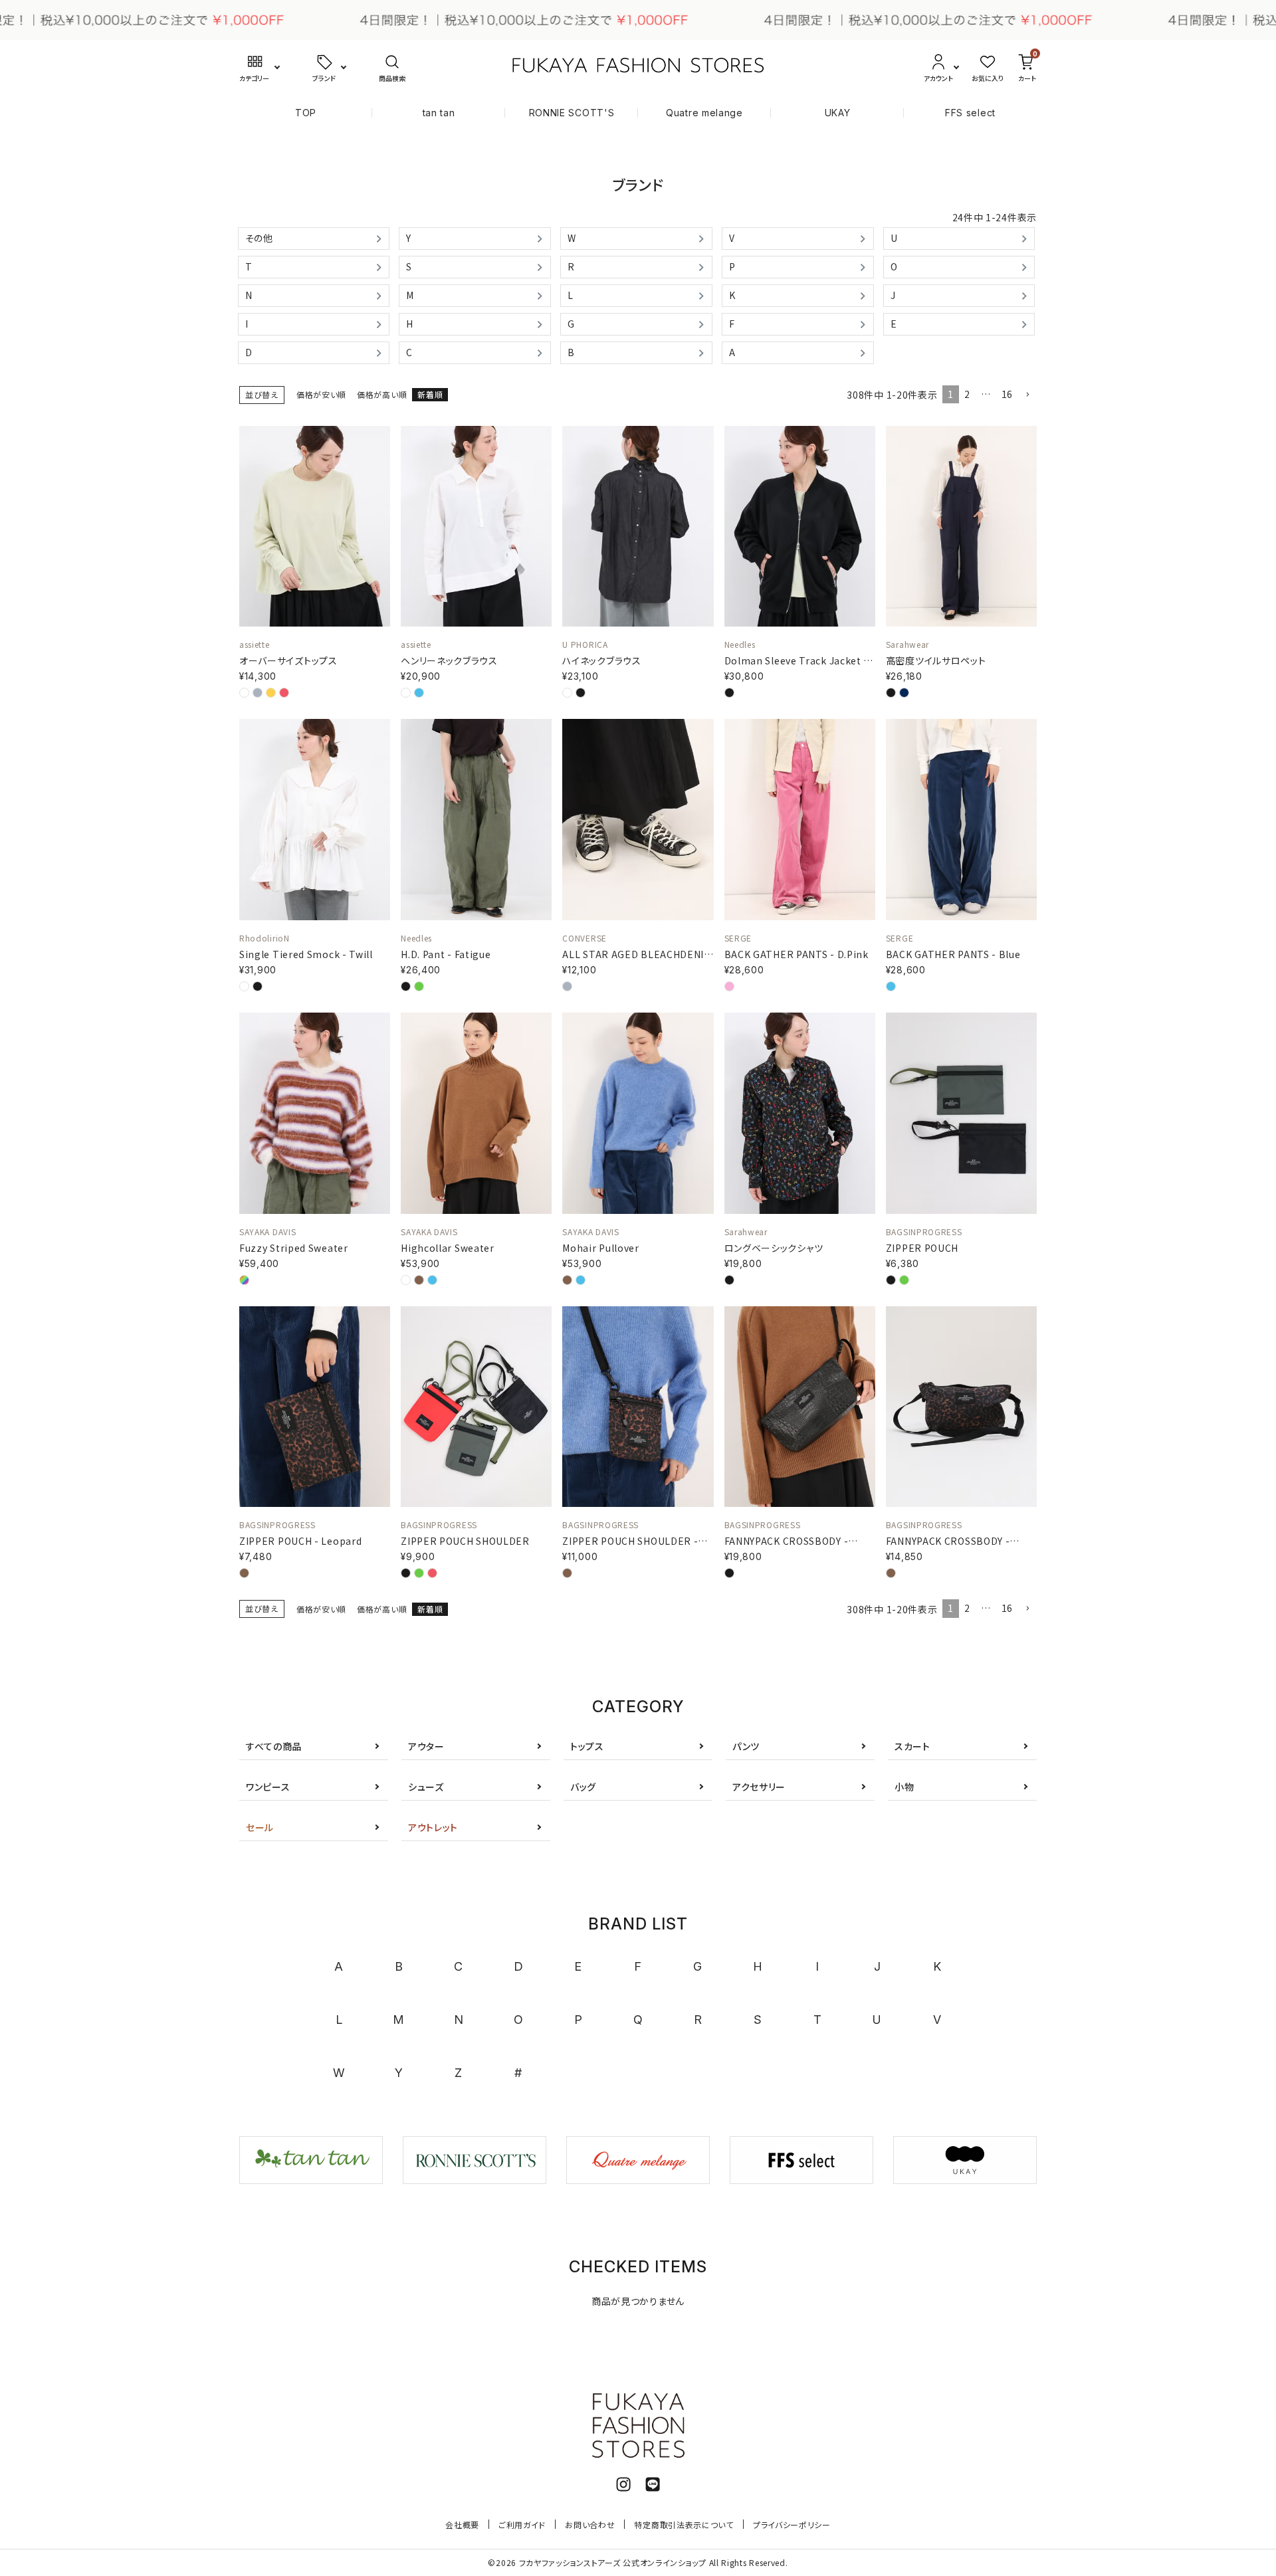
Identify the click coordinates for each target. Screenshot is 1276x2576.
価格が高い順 (382, 394)
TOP (306, 113)
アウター (426, 1746)
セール (260, 1827)
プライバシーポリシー (792, 2525)
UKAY (838, 113)
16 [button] (1007, 394)
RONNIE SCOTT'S (572, 113)
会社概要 (462, 2525)
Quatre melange (704, 113)
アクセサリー (759, 1787)
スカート (912, 1746)
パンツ (746, 1746)
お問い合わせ (590, 2525)
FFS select (970, 113)
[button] (1027, 395)
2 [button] (967, 394)
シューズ (426, 1787)
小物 (904, 1787)
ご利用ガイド (522, 2525)
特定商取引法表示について (684, 2525)
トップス (587, 1746)
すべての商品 (274, 1746)
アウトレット (433, 1827)
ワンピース (268, 1787)
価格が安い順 (321, 394)
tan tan (439, 113)
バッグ (583, 1787)
